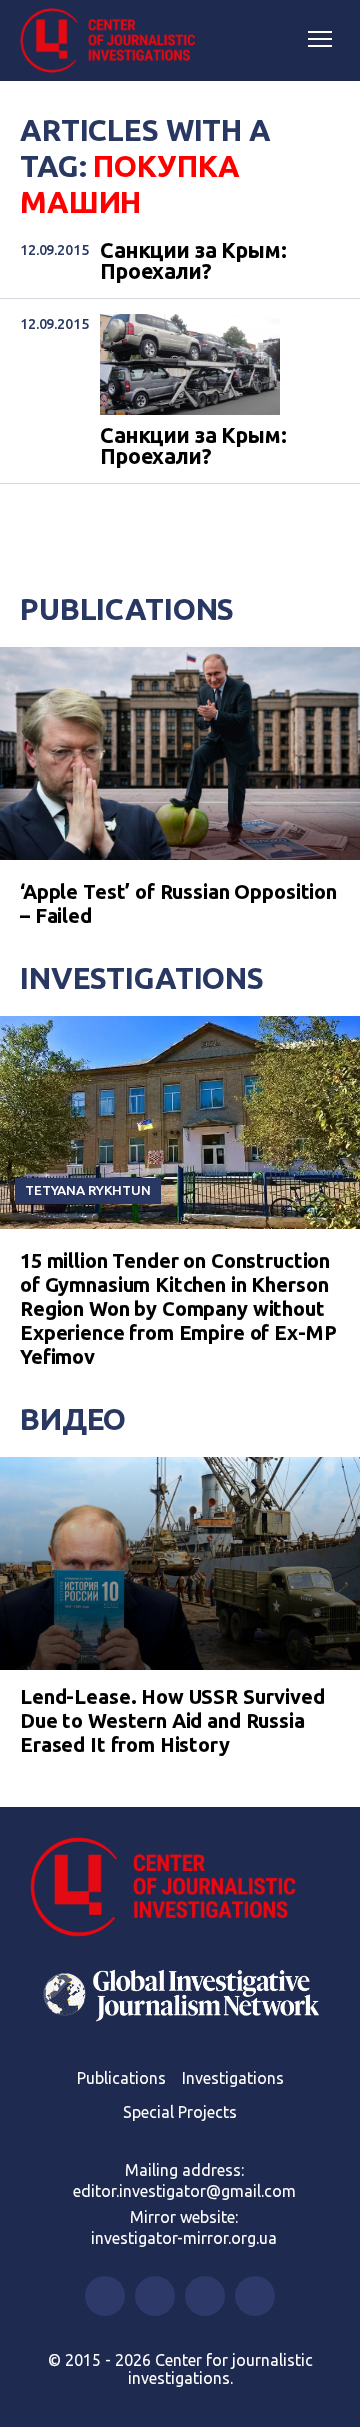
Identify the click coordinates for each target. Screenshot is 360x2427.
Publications (127, 609)
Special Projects (180, 2112)
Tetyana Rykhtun (88, 1190)
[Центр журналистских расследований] (115, 41)
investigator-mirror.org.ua (184, 2238)
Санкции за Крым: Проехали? (193, 261)
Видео (73, 1419)
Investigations (142, 978)
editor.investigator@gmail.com (184, 2191)
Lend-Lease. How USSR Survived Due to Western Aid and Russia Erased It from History (172, 1720)
